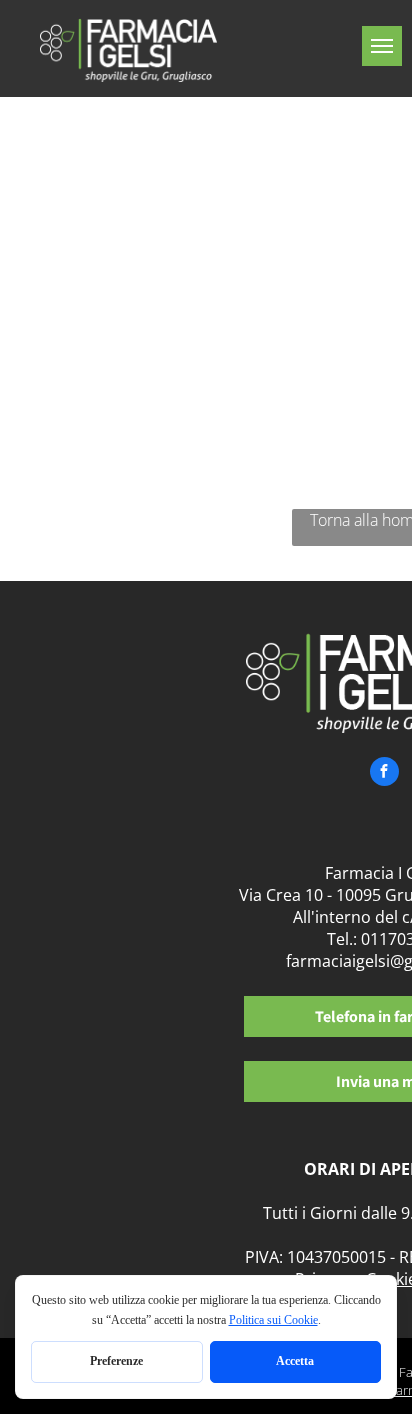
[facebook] (384, 774)
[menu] (382, 46)
